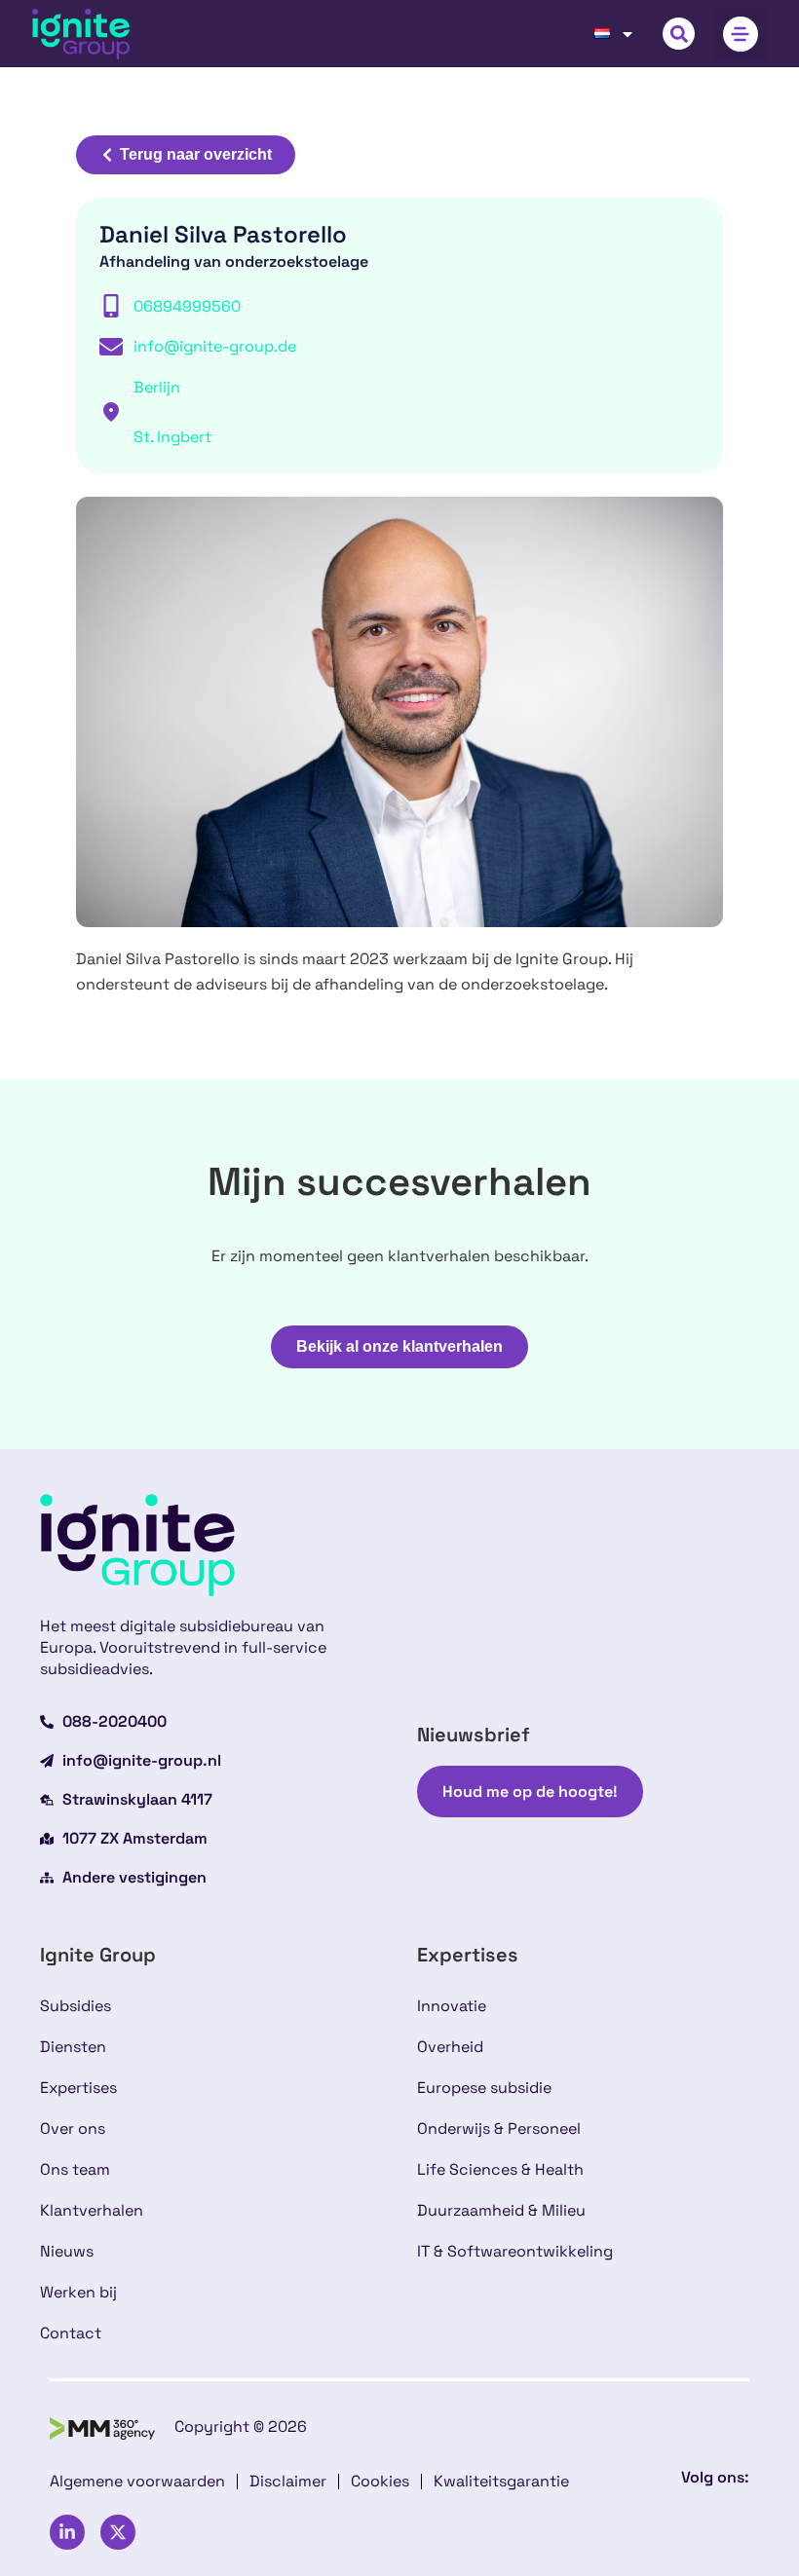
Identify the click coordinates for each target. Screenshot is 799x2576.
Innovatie (452, 2006)
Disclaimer (288, 2481)
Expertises (78, 2088)
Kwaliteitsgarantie (501, 2481)
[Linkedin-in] (67, 2532)
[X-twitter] (118, 2532)
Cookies (380, 2481)
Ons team (75, 2169)
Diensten (73, 2047)
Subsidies (76, 2006)
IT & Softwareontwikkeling (515, 2251)
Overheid (450, 2047)
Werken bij (78, 2292)
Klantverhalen (92, 2210)
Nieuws (67, 2251)
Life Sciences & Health (500, 2169)
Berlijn (157, 387)
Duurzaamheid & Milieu (501, 2210)
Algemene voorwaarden (137, 2481)
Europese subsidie (484, 2088)
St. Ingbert (172, 437)
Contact (71, 2333)
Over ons (73, 2128)
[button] (679, 34)
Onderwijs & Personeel (499, 2128)
